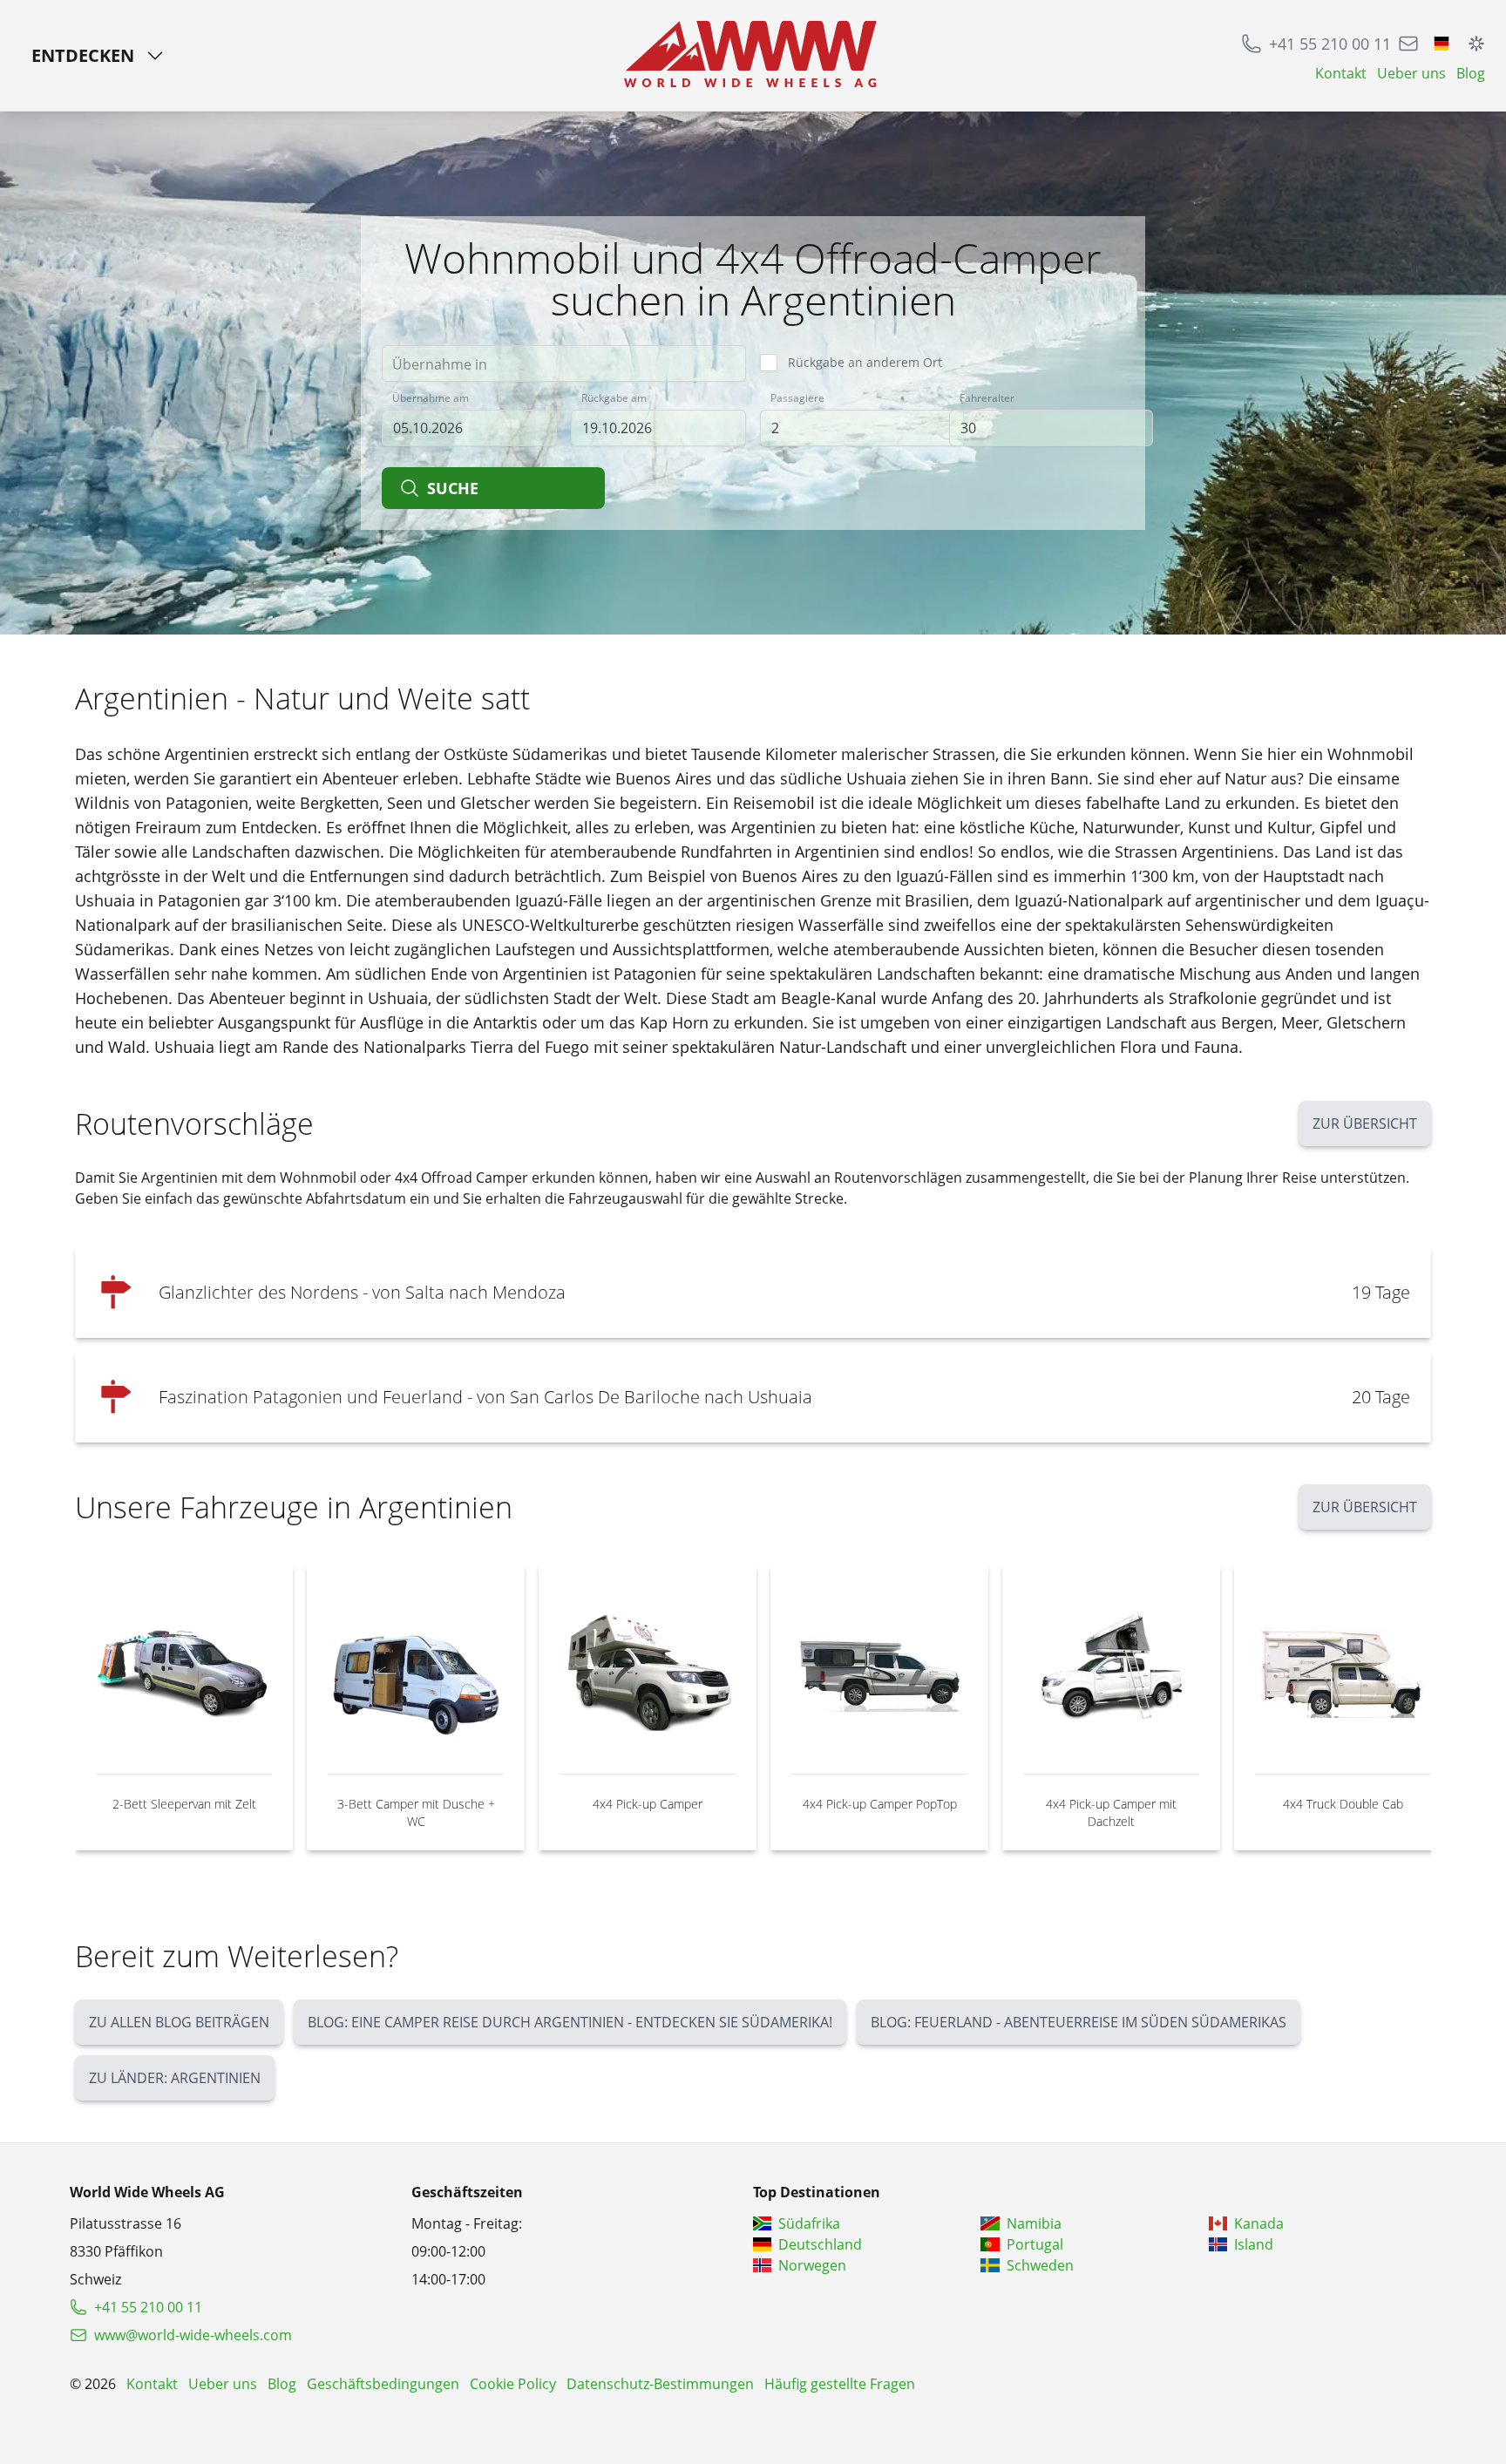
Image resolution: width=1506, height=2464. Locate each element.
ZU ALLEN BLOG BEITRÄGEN (179, 2022)
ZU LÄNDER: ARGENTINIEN (175, 2078)
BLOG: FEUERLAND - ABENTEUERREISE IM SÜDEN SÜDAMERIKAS (1079, 2022)
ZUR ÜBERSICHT (1365, 1123)
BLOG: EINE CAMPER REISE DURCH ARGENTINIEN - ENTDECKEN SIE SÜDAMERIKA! (570, 2022)
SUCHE (453, 488)
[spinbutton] (862, 428)
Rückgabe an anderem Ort (865, 362)
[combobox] (564, 363)
